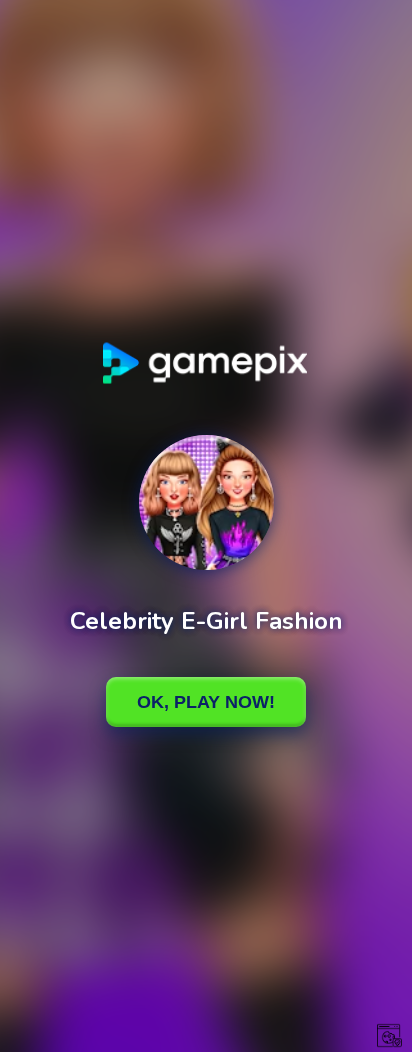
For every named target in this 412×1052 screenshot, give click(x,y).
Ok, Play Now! (206, 702)
